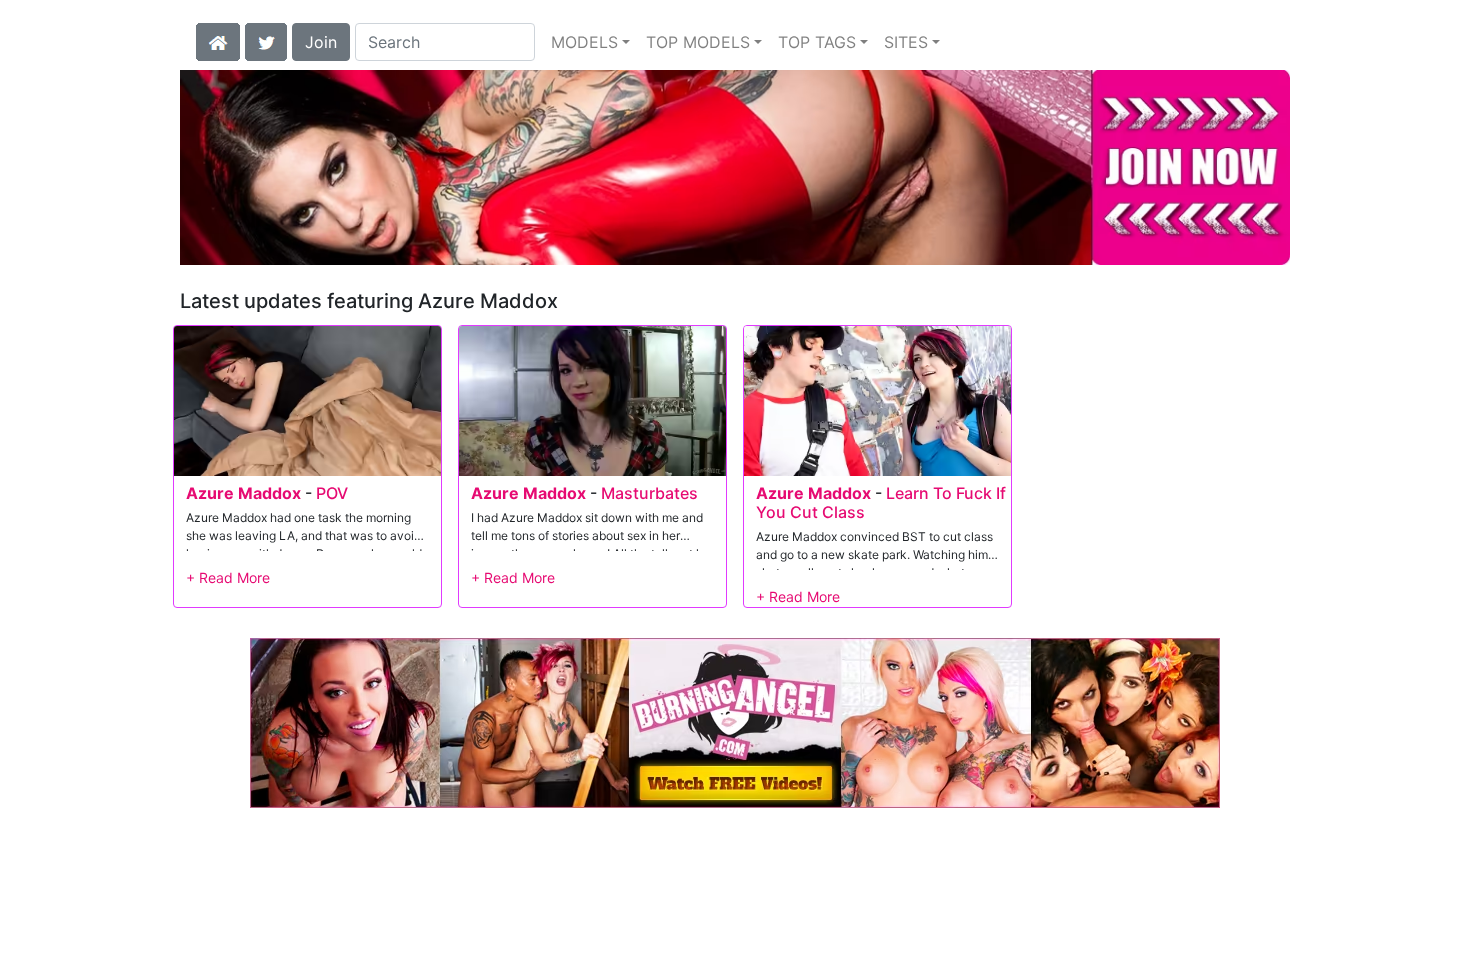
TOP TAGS (817, 42)
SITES (906, 42)
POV (332, 493)
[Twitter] (266, 40)
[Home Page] (218, 40)
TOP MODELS (698, 42)
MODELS (584, 42)
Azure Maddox (243, 493)
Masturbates (649, 493)
